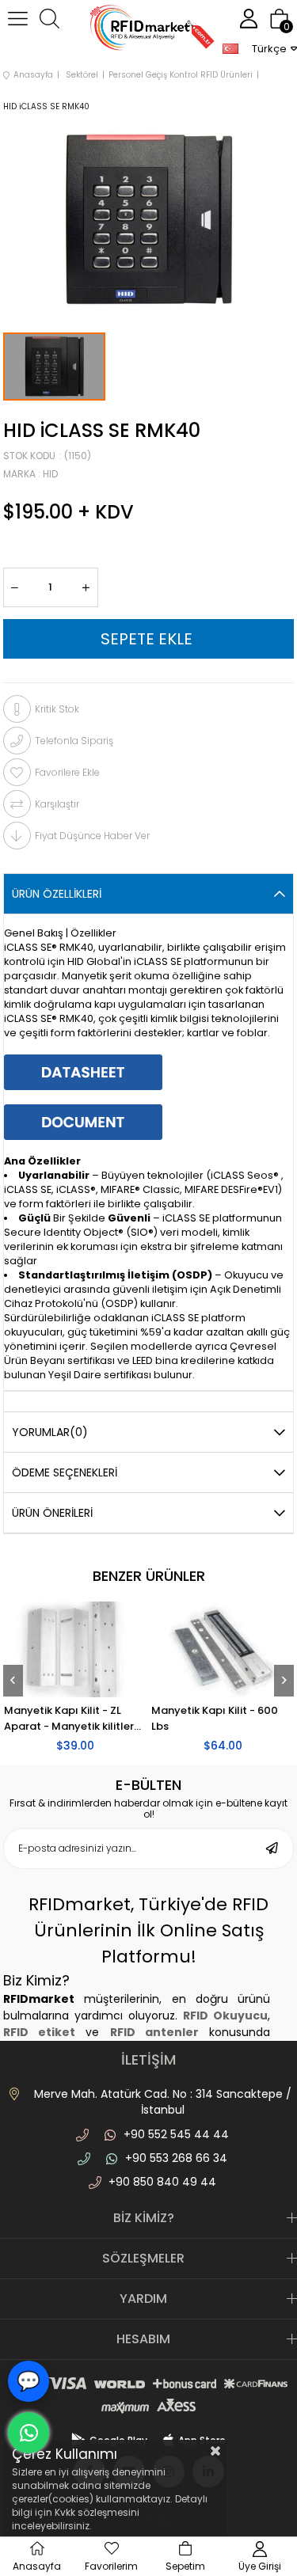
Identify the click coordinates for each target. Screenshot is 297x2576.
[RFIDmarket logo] (149, 30)
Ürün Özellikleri (57, 894)
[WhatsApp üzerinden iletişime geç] (29, 2433)
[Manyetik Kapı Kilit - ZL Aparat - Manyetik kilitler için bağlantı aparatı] (115, 1649)
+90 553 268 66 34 (176, 2158)
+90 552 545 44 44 (176, 2134)
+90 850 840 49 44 (162, 2182)
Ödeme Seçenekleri (65, 1472)
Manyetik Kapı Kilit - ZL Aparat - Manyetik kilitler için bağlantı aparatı (109, 1719)
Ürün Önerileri (52, 1513)
